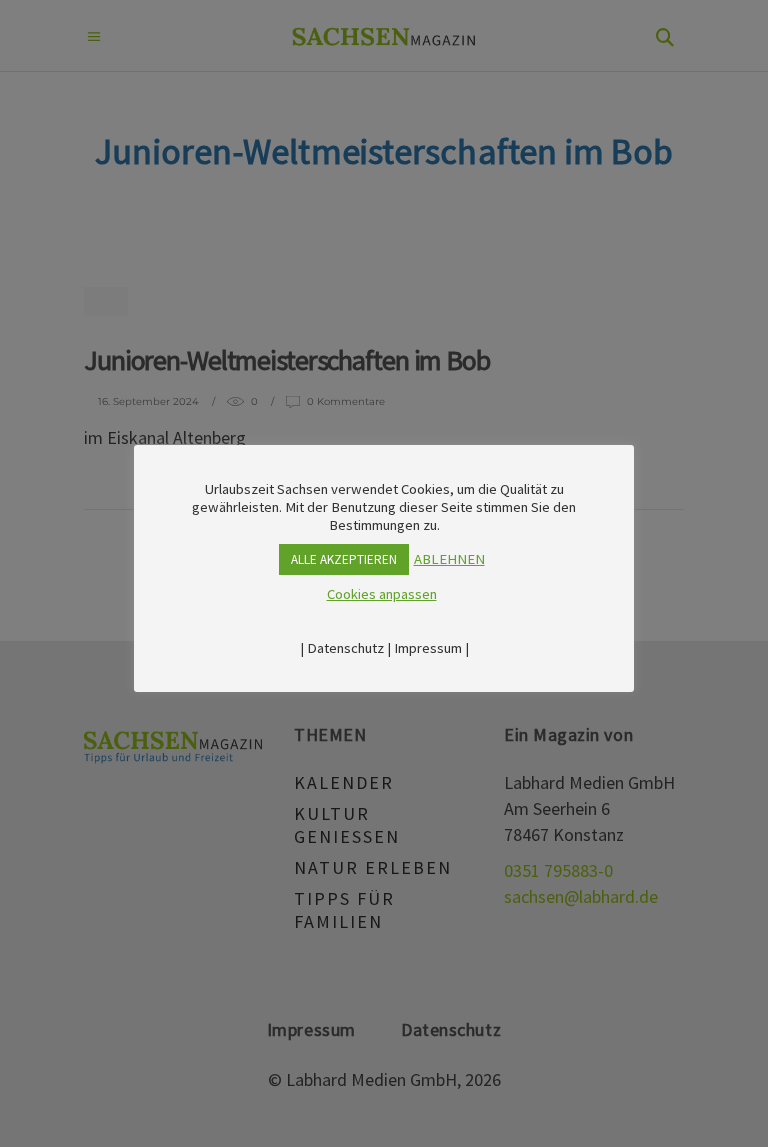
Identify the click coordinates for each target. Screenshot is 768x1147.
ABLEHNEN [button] (449, 559)
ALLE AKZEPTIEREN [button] (344, 559)
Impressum (428, 648)
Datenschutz (345, 648)
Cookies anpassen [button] (382, 594)
